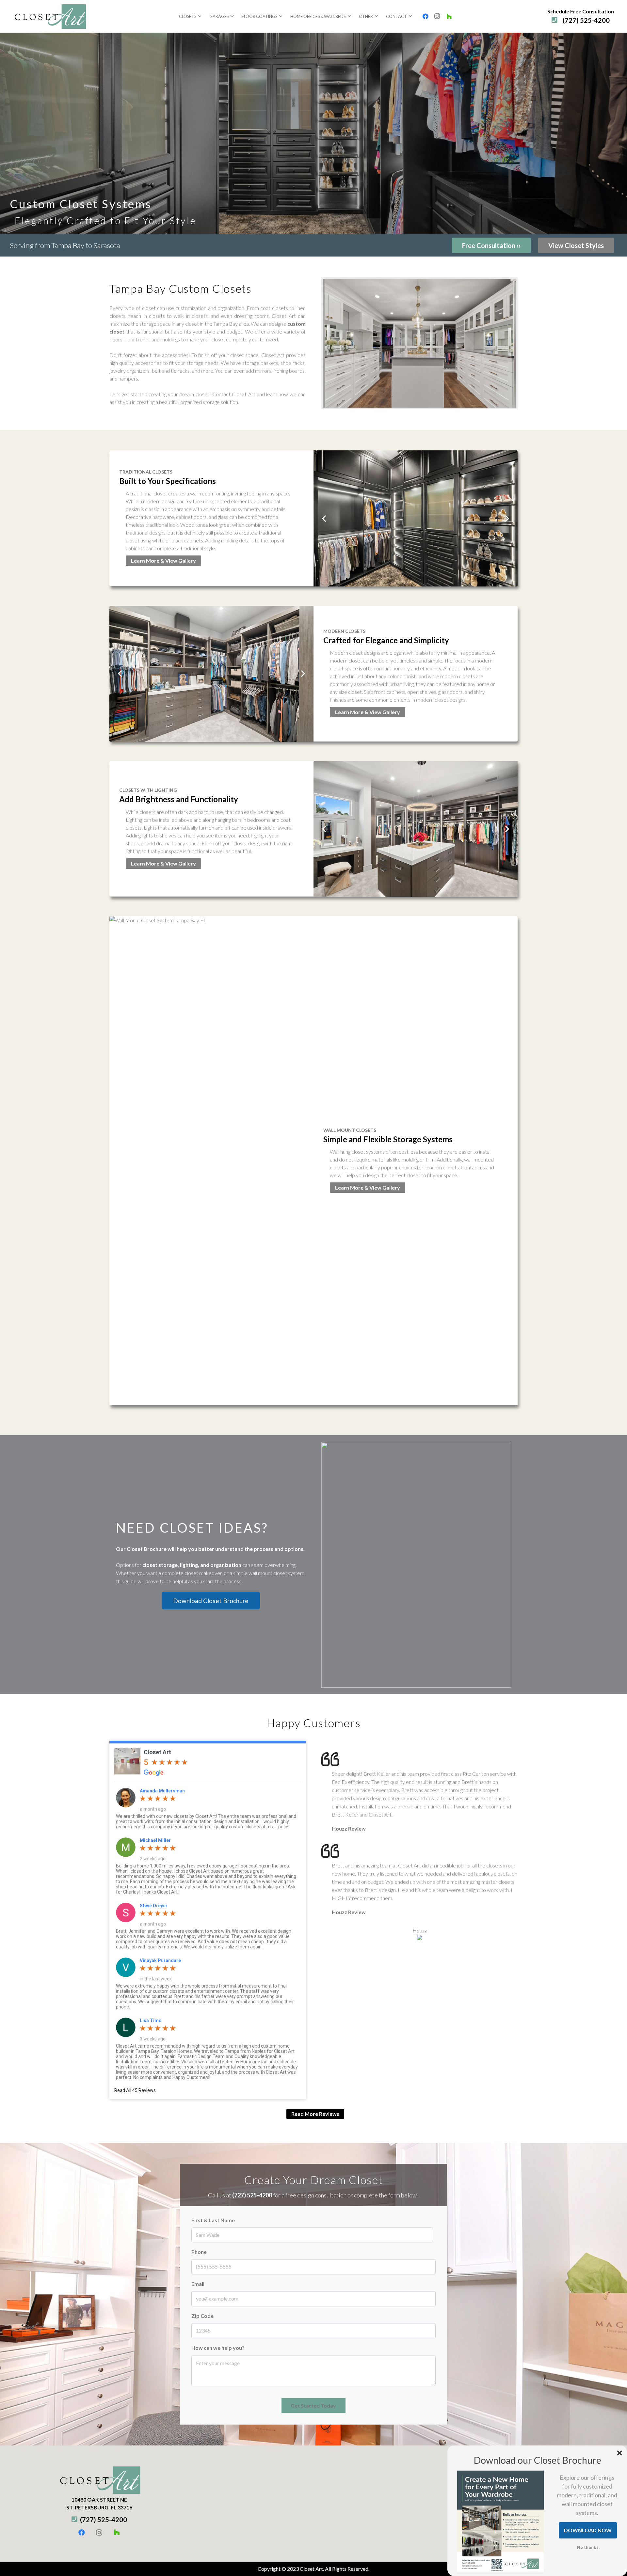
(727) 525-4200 (252, 2195)
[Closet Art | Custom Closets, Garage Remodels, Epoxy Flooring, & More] (49, 16)
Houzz (420, 1930)
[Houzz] (449, 16)
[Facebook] (426, 16)
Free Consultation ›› (491, 245)
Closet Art (157, 1752)
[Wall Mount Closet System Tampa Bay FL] (211, 1161)
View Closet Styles (576, 245)
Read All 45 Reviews (135, 2090)
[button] (200, 16)
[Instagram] (437, 16)
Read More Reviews (315, 2114)
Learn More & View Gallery (163, 561)
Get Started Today (313, 2405)
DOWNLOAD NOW (588, 2530)
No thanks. (588, 2547)
